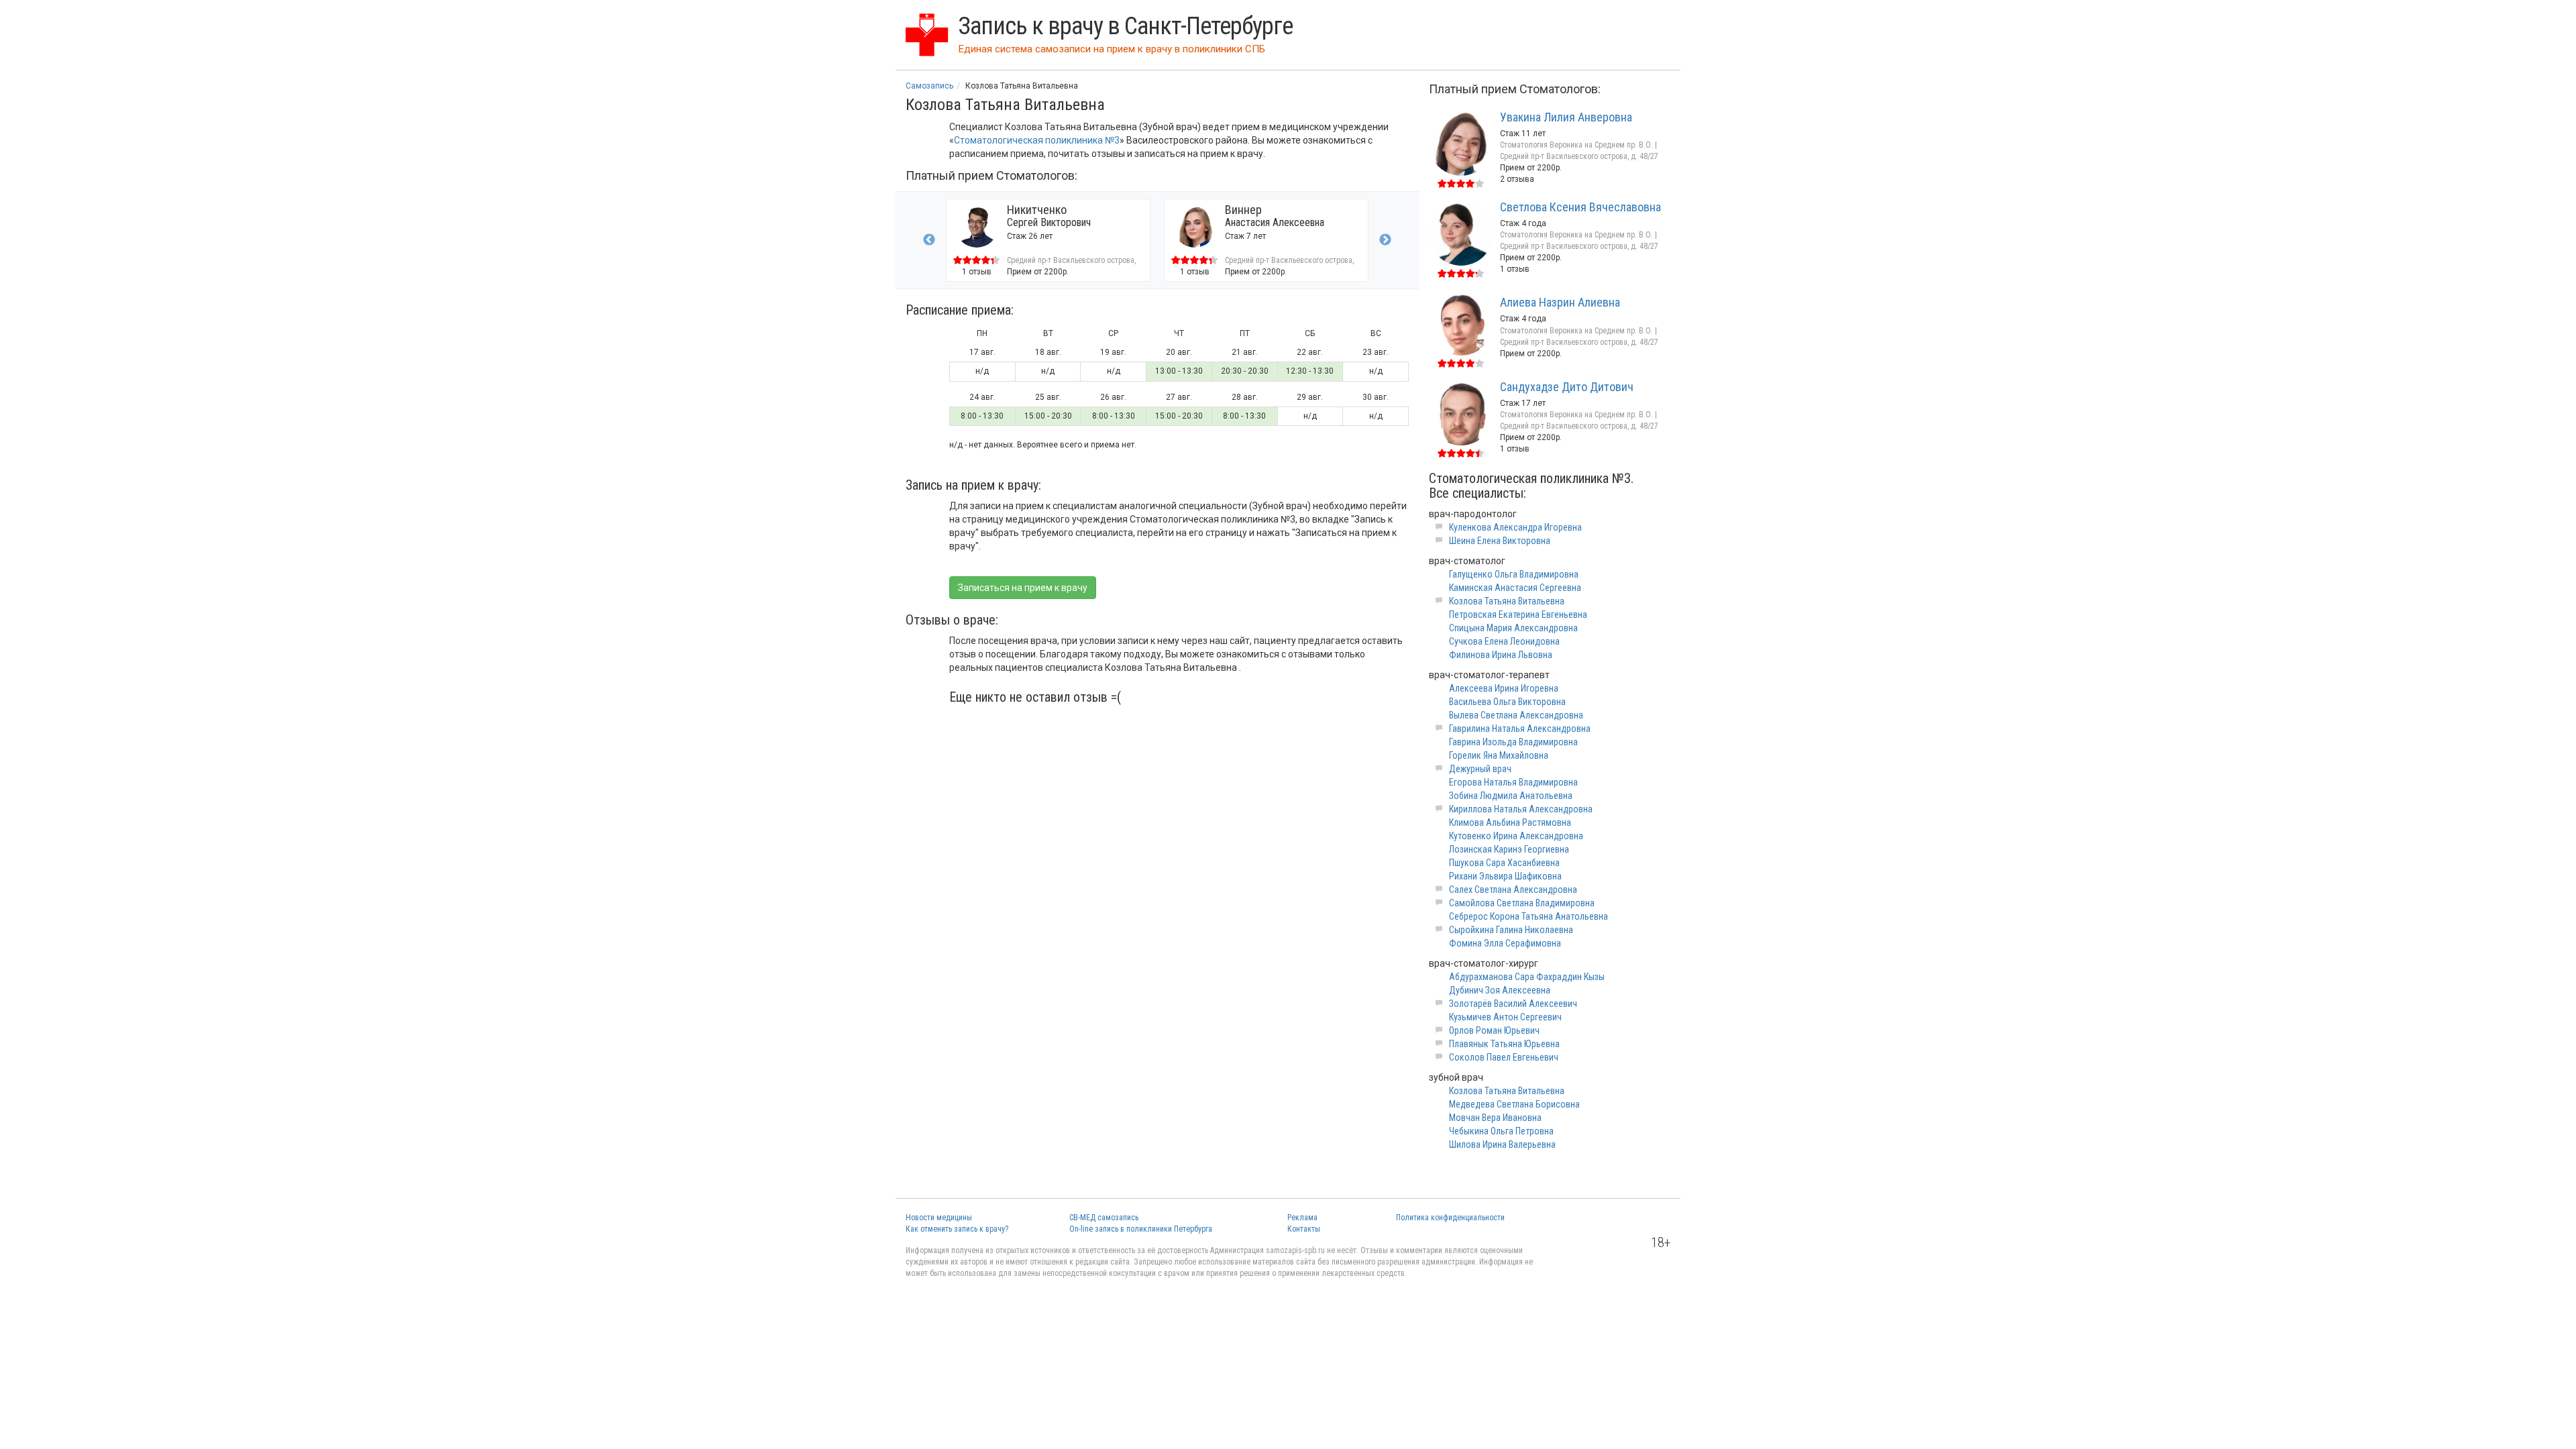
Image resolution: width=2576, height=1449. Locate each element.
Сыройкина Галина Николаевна (1511, 930)
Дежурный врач (1480, 769)
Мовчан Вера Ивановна (1495, 1118)
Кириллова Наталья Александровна (1521, 809)
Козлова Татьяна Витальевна (1507, 601)
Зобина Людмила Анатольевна (1511, 796)
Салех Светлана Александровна (1513, 890)
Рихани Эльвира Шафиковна (1505, 876)
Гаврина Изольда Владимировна (1513, 742)
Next (1385, 240)
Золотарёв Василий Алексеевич (1513, 1004)
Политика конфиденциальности (1450, 1218)
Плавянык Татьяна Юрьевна (1504, 1044)
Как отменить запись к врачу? (957, 1229)
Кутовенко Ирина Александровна (1516, 836)
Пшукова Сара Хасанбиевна (1504, 863)
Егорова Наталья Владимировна (1513, 782)
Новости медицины (939, 1218)
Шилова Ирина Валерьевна (1502, 1144)
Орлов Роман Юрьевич (1494, 1030)
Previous (929, 240)
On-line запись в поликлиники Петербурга (1141, 1229)
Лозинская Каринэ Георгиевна (1509, 849)
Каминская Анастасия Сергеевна (1515, 588)
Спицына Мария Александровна (1513, 628)
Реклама (1302, 1218)
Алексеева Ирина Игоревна (1504, 688)
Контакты (1304, 1229)
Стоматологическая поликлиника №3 (1037, 140)
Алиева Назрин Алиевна (1560, 302)
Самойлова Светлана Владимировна (1522, 903)
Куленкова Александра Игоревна (1515, 527)
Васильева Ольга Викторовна (1507, 702)
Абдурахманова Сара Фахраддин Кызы (1527, 977)
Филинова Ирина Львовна (1501, 655)
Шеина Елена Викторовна (1500, 541)
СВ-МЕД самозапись (1104, 1218)
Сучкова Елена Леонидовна (1504, 641)
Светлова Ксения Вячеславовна (1580, 207)
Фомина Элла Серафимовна (1505, 943)
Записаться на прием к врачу (1023, 588)
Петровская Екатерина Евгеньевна (1518, 614)
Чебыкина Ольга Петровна (1501, 1131)
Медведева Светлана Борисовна (1514, 1104)
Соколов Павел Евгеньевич (1504, 1057)
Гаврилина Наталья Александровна (1520, 729)
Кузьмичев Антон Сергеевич (1505, 1017)
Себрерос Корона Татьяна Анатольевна (1528, 916)
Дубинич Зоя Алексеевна (1500, 990)
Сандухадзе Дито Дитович (1567, 387)
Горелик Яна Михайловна (1499, 755)
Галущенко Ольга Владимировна (1514, 574)
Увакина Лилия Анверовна (1566, 117)
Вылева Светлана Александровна (1516, 715)
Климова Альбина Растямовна (1510, 822)
